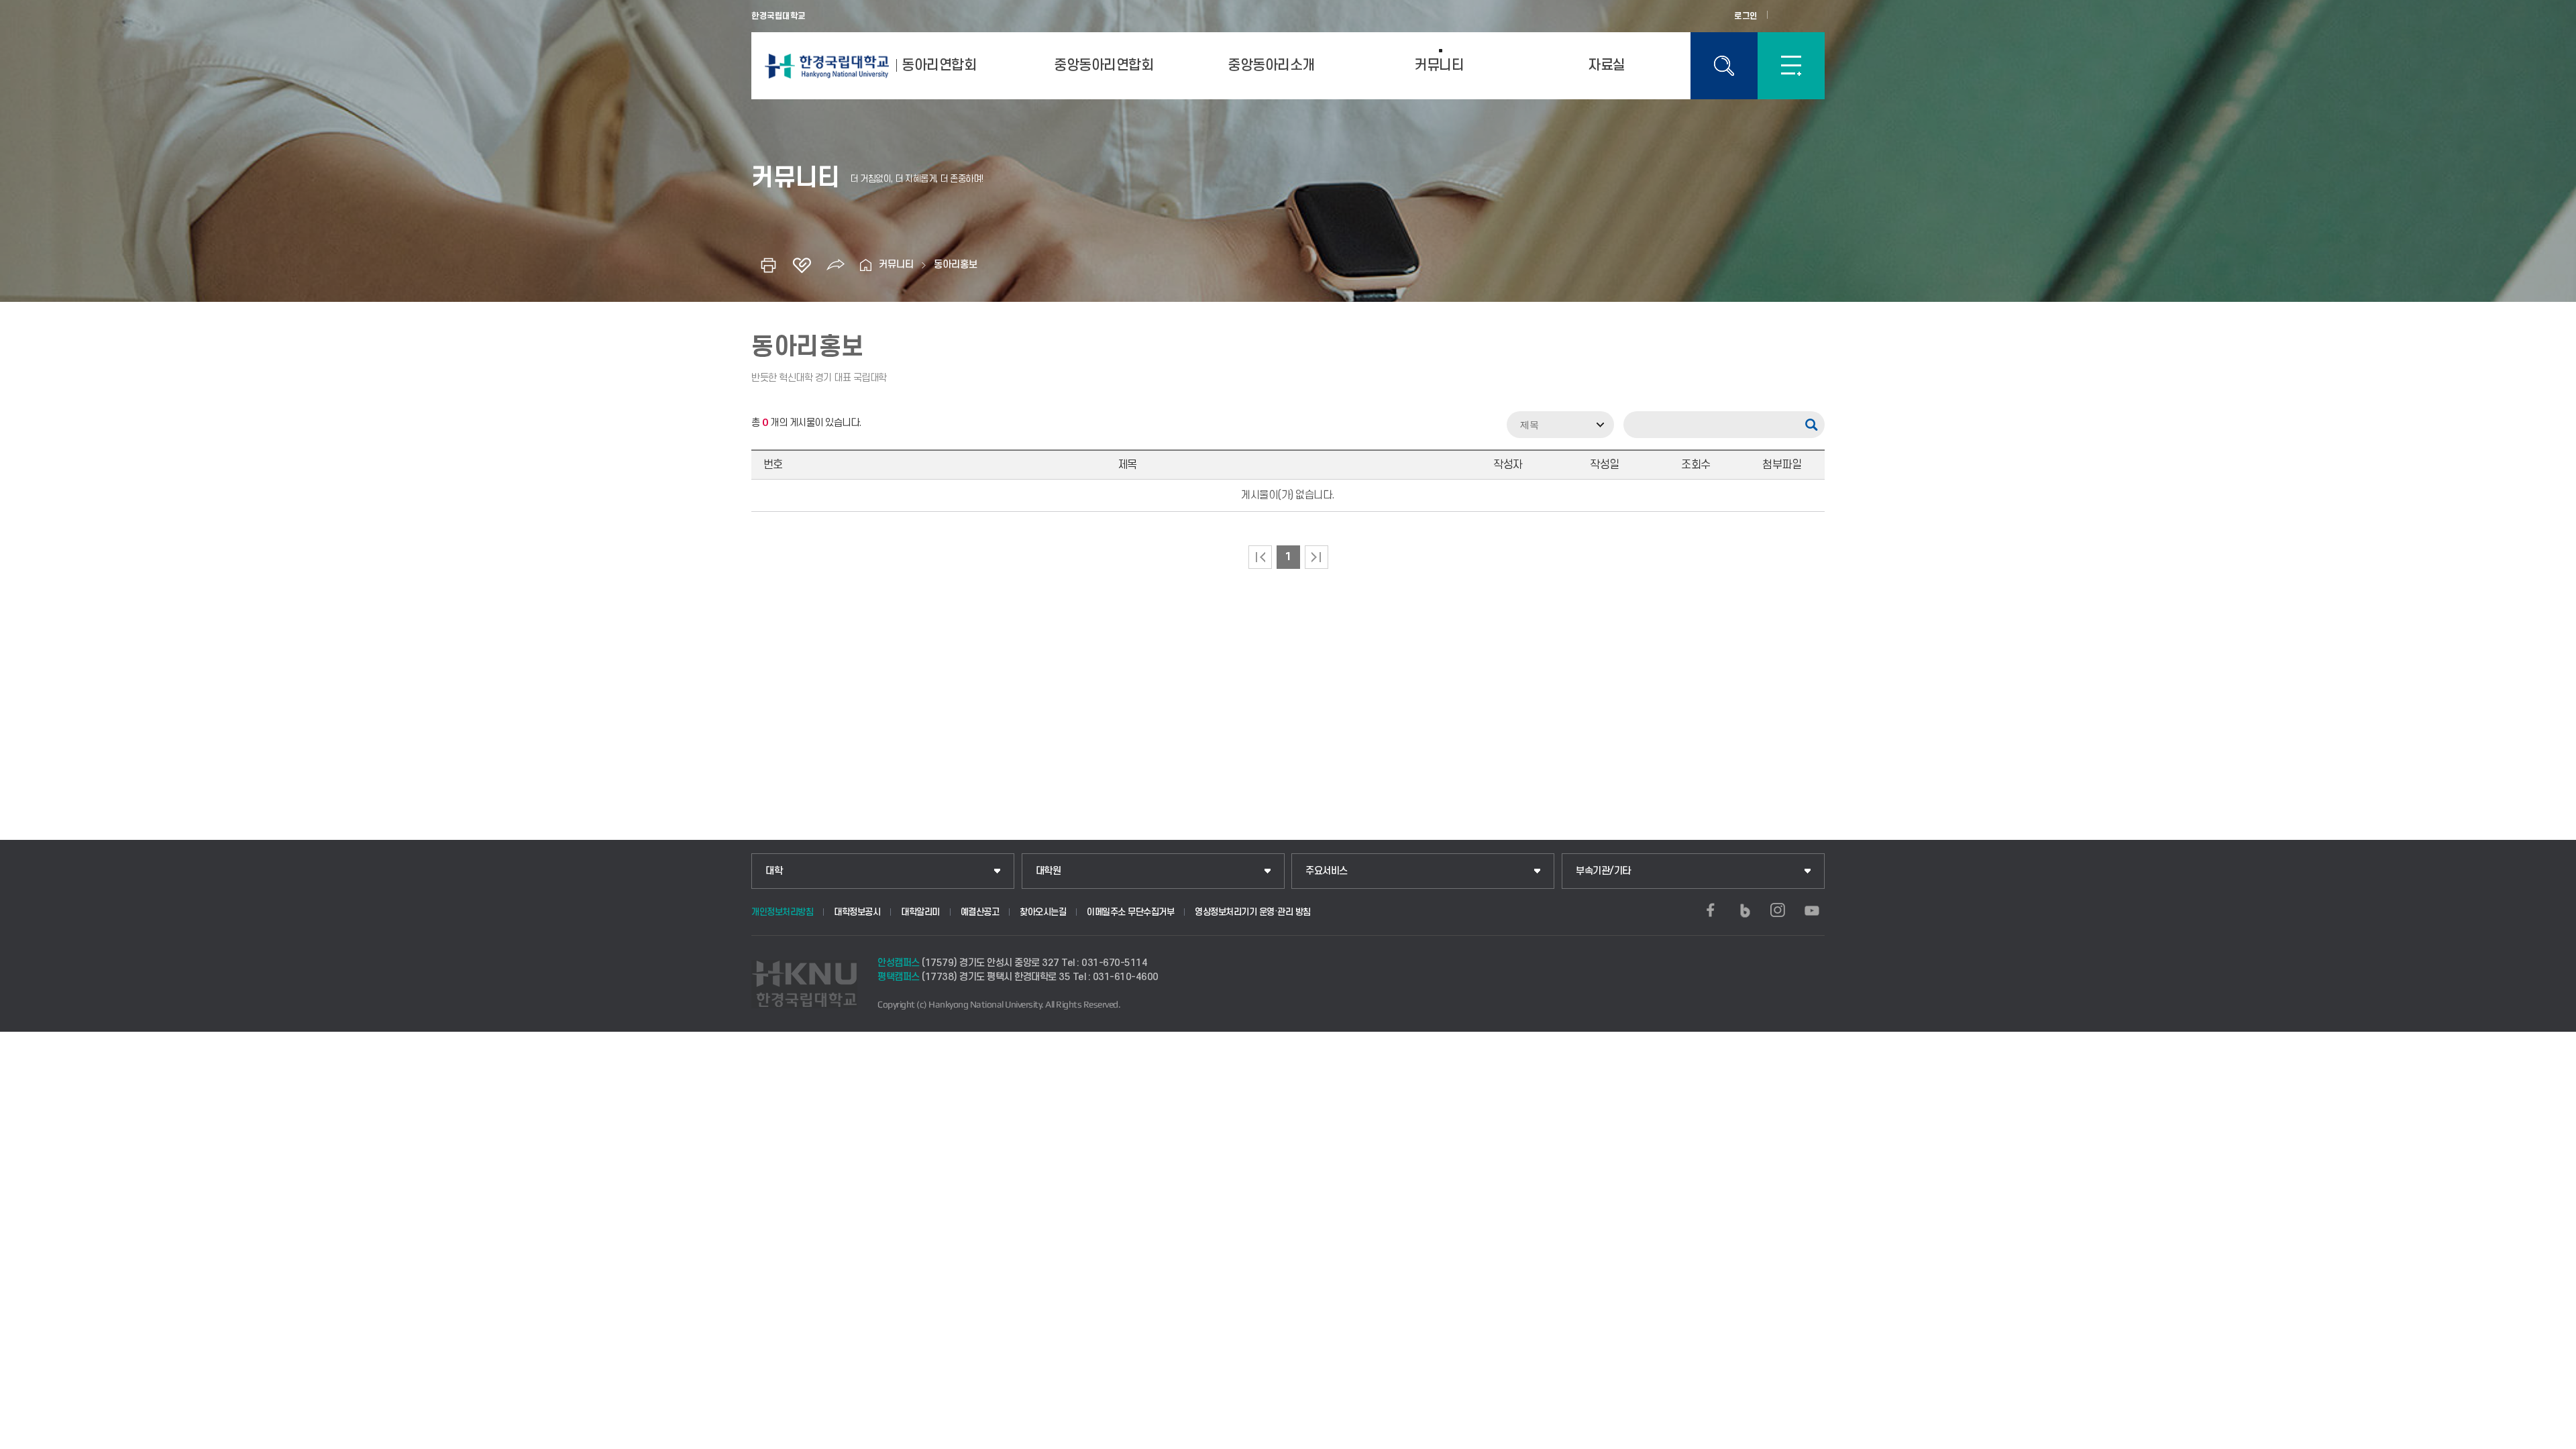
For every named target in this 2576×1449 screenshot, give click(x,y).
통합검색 (1724, 66)
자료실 (1607, 65)
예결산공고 (980, 912)
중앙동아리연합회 (1104, 65)
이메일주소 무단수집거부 (1130, 912)
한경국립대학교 (779, 16)
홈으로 (865, 265)
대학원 (1049, 871)
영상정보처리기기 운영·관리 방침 (1253, 912)
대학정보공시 (857, 912)
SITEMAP (1791, 66)
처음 (1260, 557)
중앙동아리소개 (1271, 65)
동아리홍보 (956, 265)
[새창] (1711, 910)
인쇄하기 (768, 265)
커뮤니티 (1439, 65)
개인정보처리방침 (782, 912)
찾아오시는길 (1043, 912)
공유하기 (835, 265)
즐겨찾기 (802, 265)
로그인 (1746, 16)
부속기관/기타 (1603, 871)
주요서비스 (1327, 871)
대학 (774, 871)
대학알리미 (920, 912)
